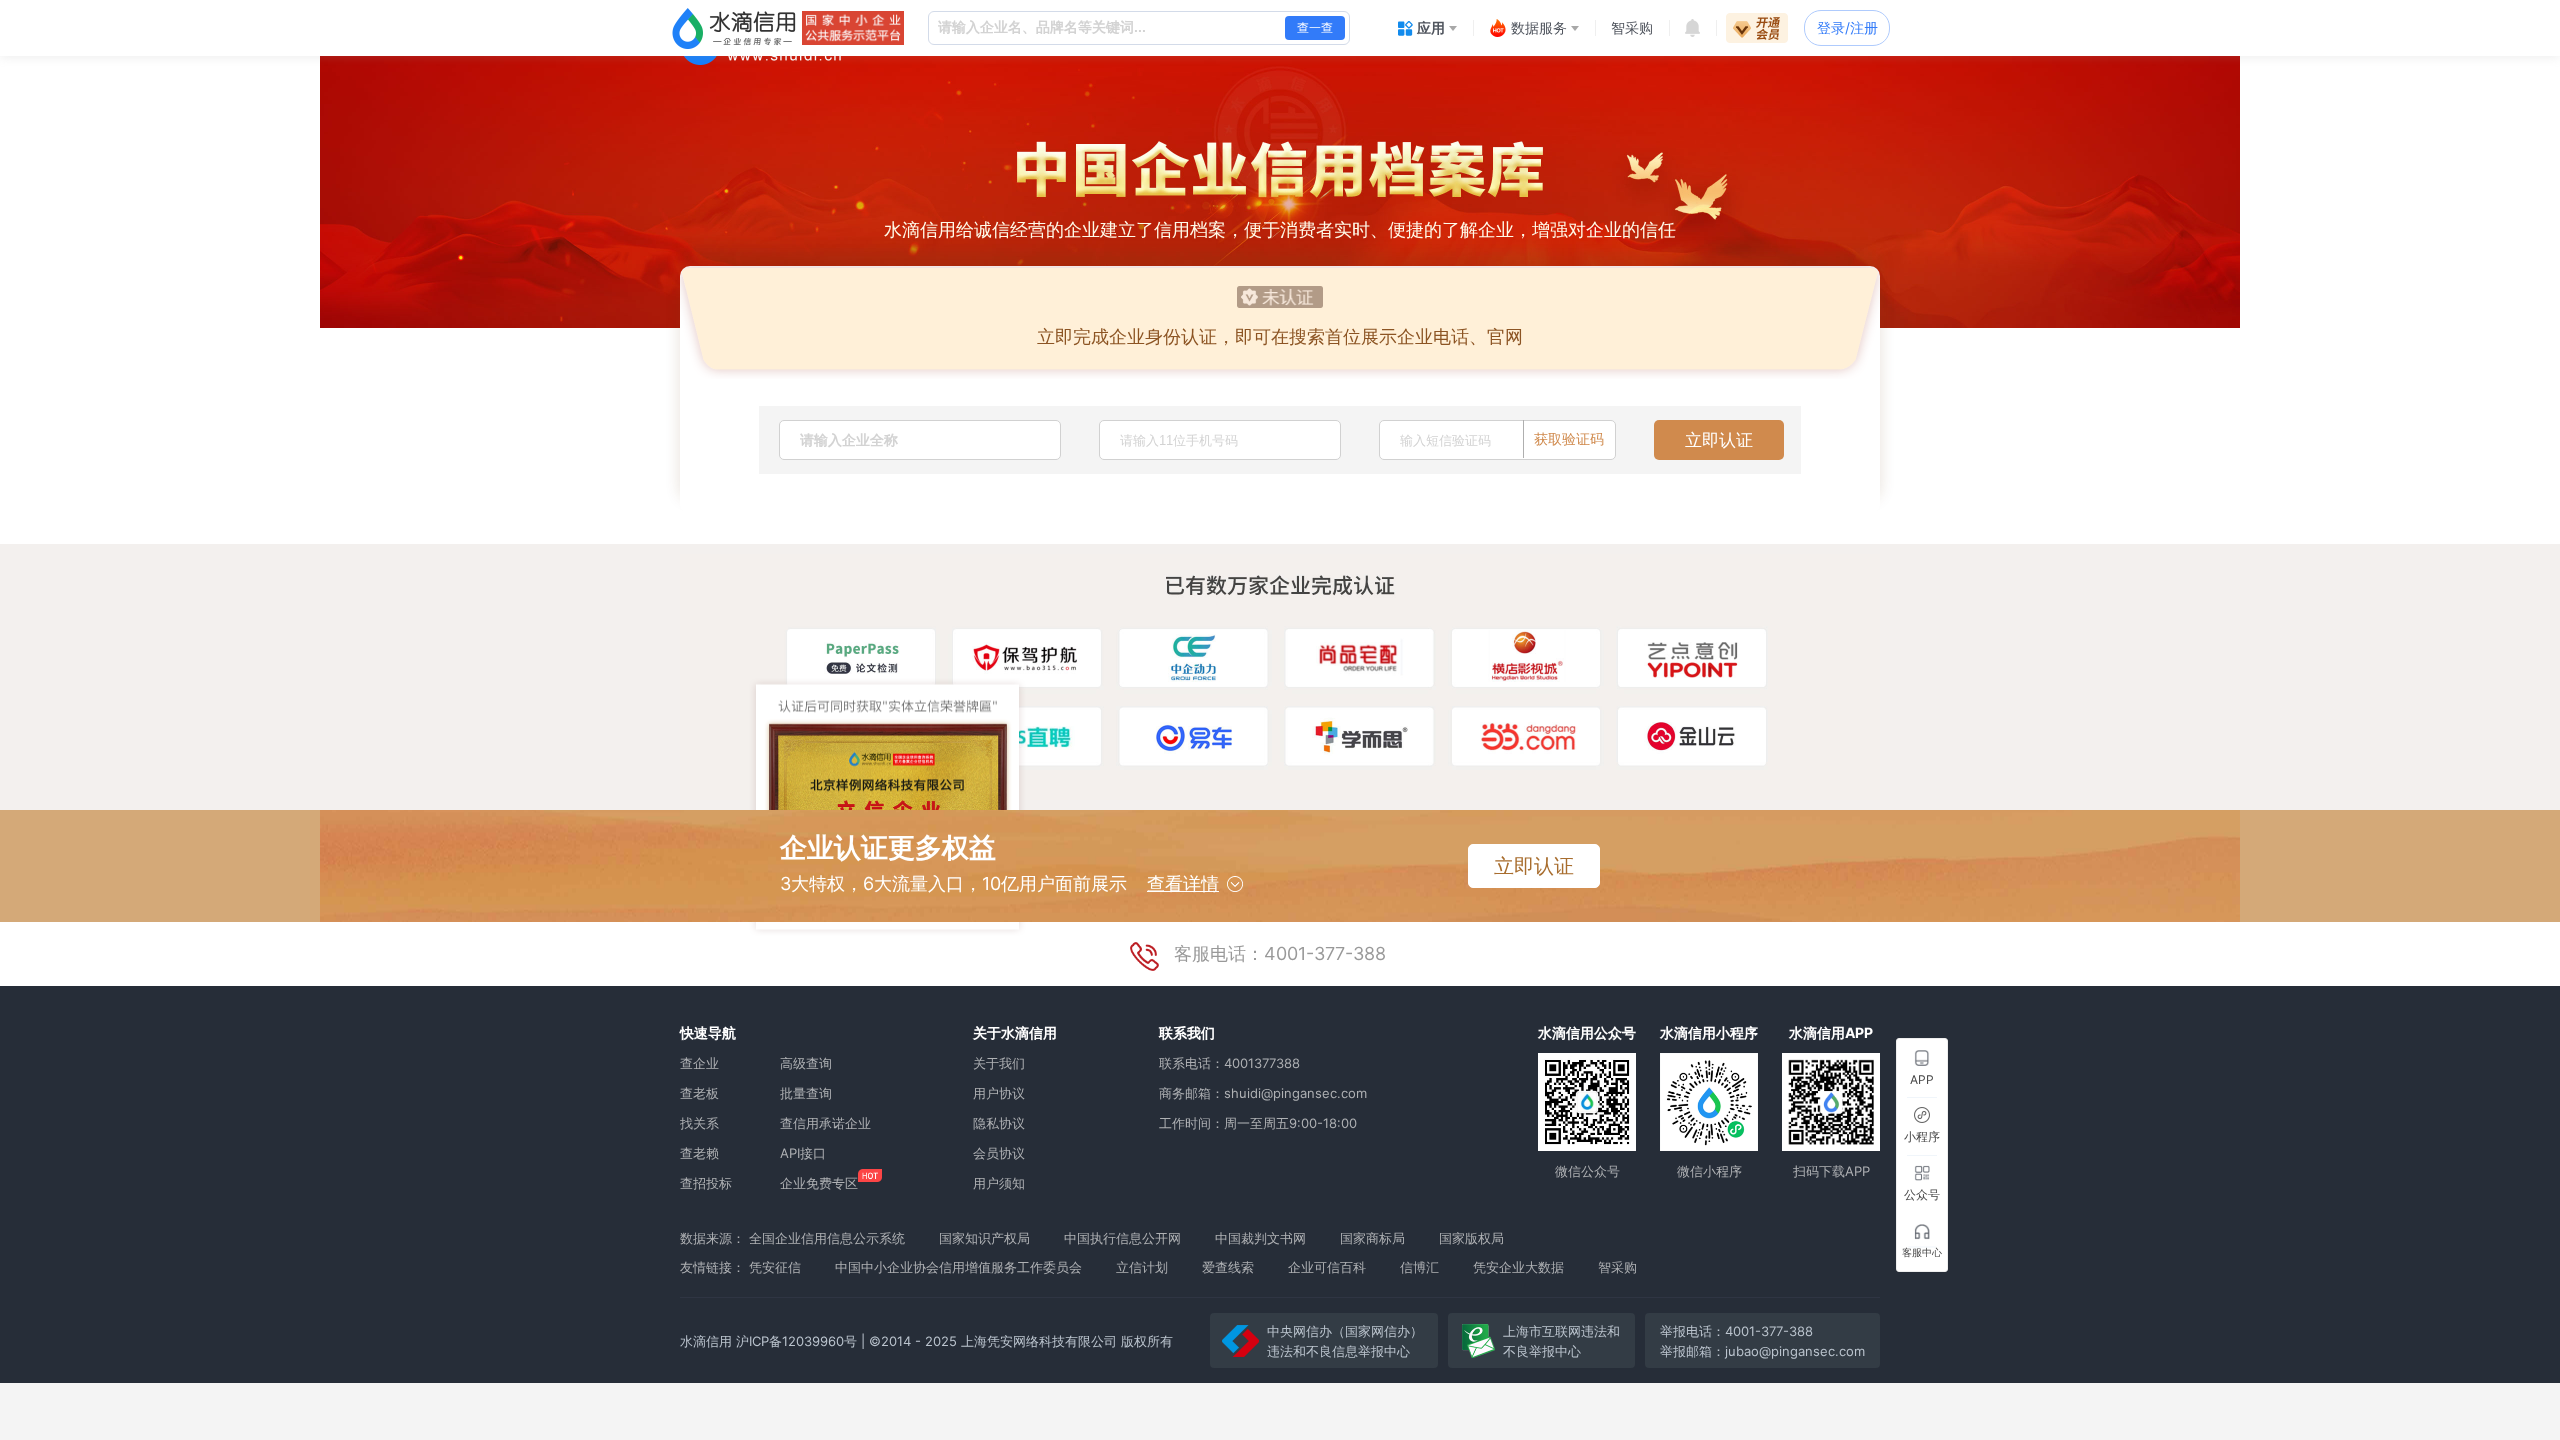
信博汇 (1419, 1267)
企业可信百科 (1327, 1267)
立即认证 (1719, 440)
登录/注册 (1847, 27)
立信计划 (1142, 1267)
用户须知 (999, 1183)
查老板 (699, 1093)
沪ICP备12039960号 (796, 1341)
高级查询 (806, 1063)
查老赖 (699, 1153)
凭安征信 (775, 1267)
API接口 (803, 1153)
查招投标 (706, 1183)
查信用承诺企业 (825, 1123)
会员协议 (999, 1153)
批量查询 (806, 1093)
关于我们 (999, 1063)
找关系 (699, 1123)
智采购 (1617, 1267)
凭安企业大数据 (1518, 1267)
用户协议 (999, 1093)
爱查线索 (1228, 1267)
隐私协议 (999, 1123)
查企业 (699, 1063)
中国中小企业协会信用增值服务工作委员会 (958, 1267)
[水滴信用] (734, 28)
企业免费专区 (819, 1183)
